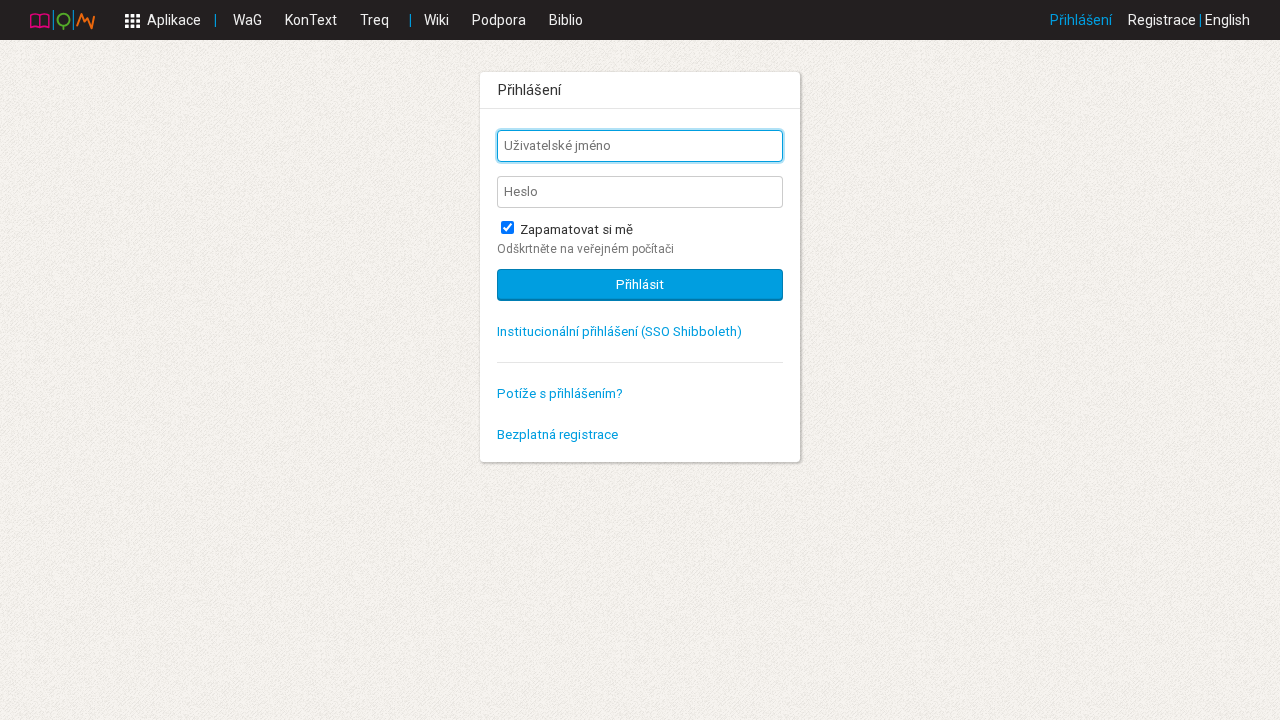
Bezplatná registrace (557, 434)
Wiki (436, 20)
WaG (247, 20)
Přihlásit (640, 284)
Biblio (566, 20)
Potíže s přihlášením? (560, 393)
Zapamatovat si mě (575, 229)
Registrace (1162, 20)
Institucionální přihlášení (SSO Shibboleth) (619, 331)
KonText (311, 20)
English (1227, 20)
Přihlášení (1081, 20)
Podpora (499, 20)
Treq (374, 20)
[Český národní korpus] (62, 19)
